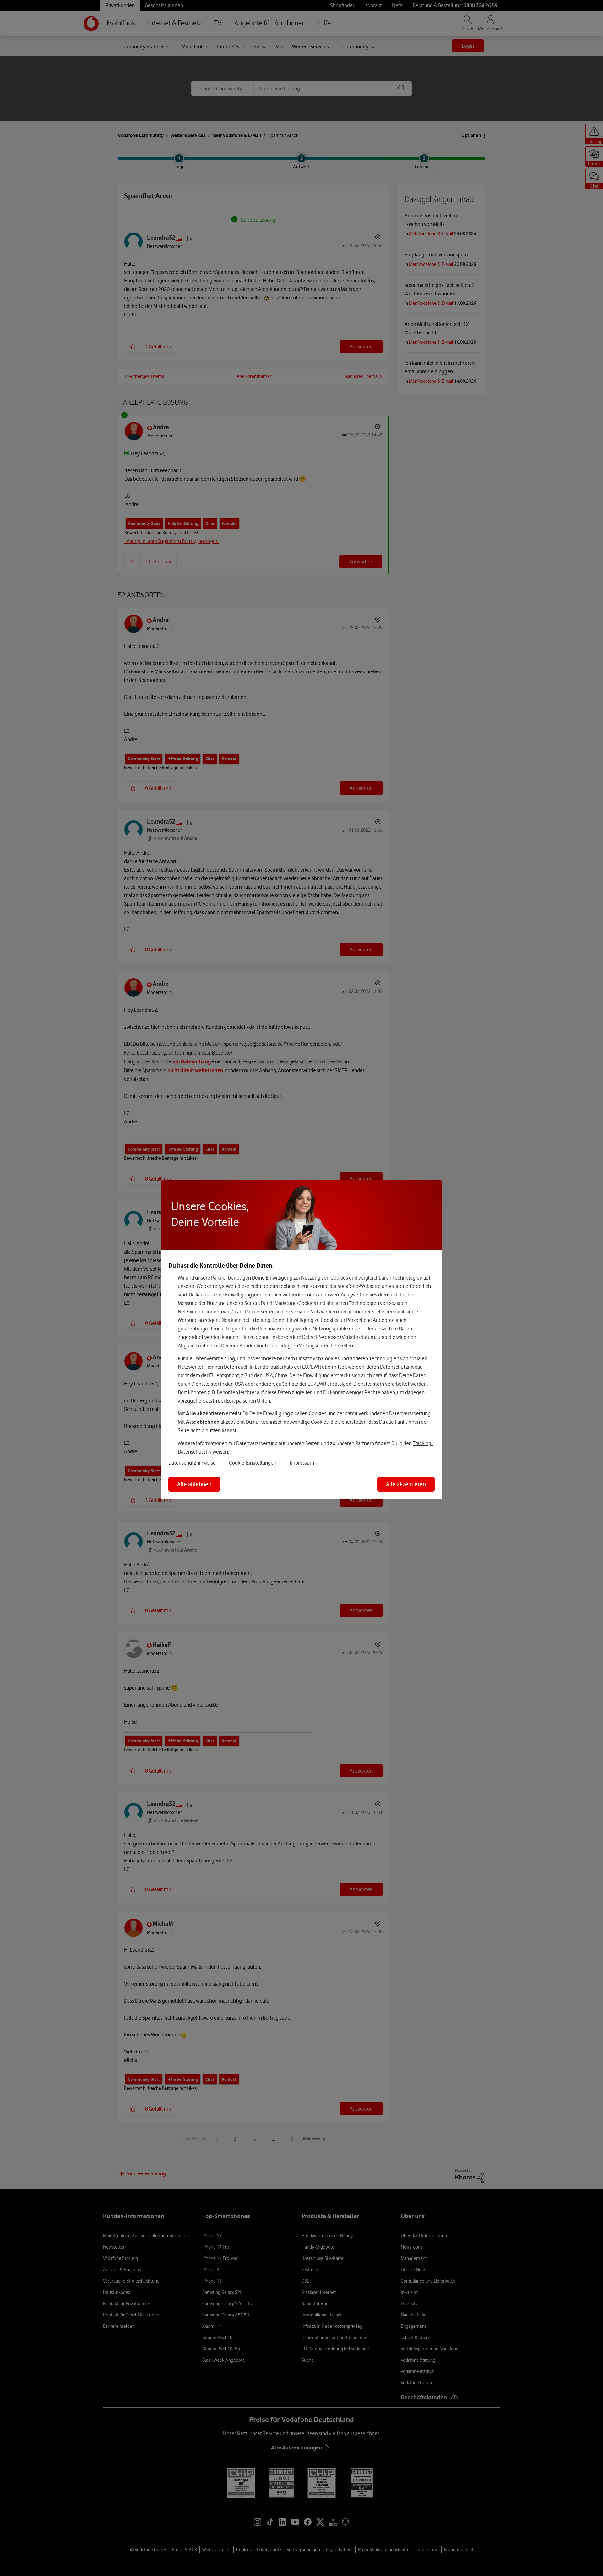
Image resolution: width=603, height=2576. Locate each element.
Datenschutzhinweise (192, 1463)
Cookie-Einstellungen (253, 1463)
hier (277, 1295)
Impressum (302, 1463)
